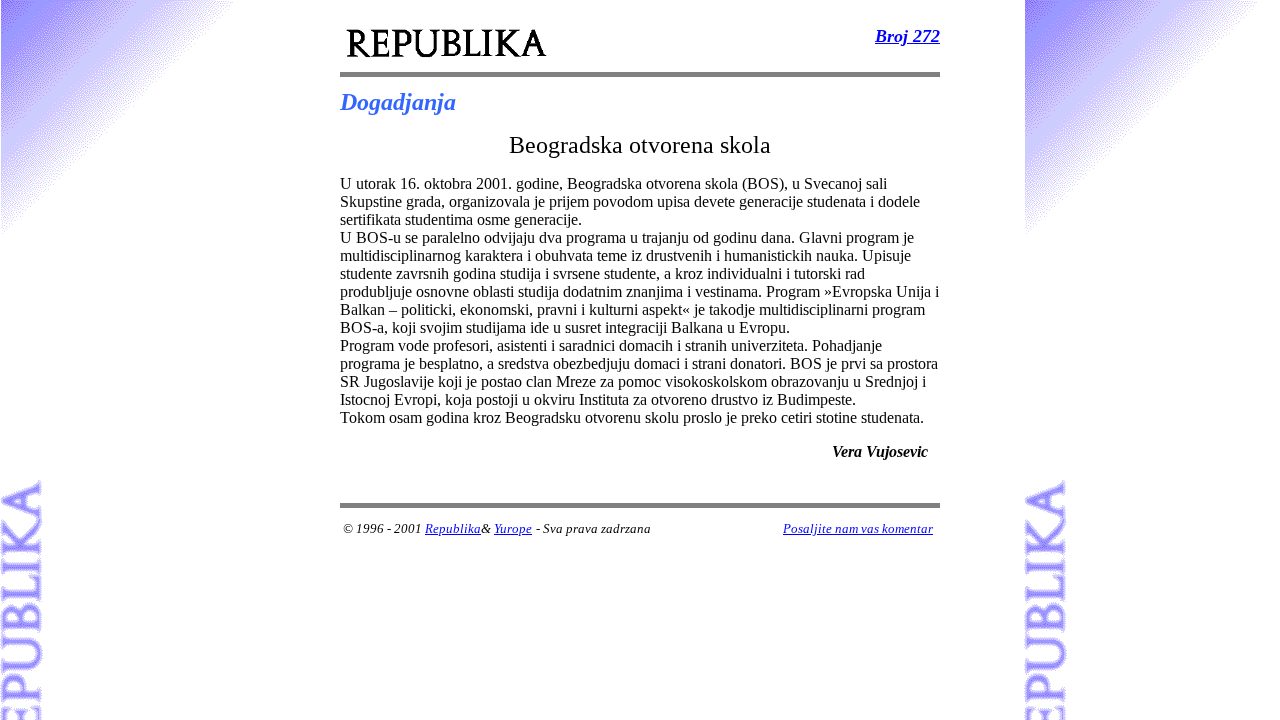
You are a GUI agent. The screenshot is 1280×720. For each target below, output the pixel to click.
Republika (453, 528)
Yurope (513, 528)
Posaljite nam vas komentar (858, 528)
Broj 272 (907, 36)
